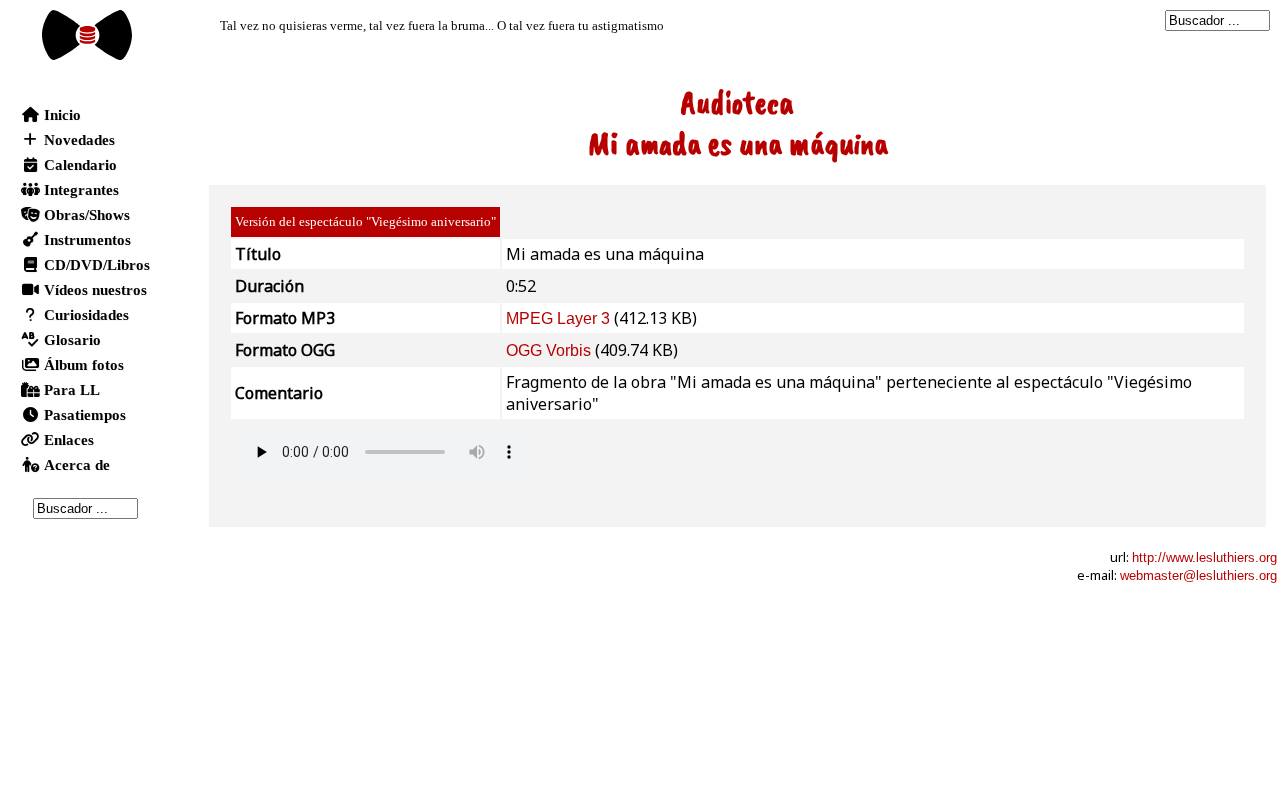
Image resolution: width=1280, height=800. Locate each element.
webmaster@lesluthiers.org (1198, 575)
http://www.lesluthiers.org (1204, 557)
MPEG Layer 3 (558, 318)
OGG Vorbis (548, 350)
